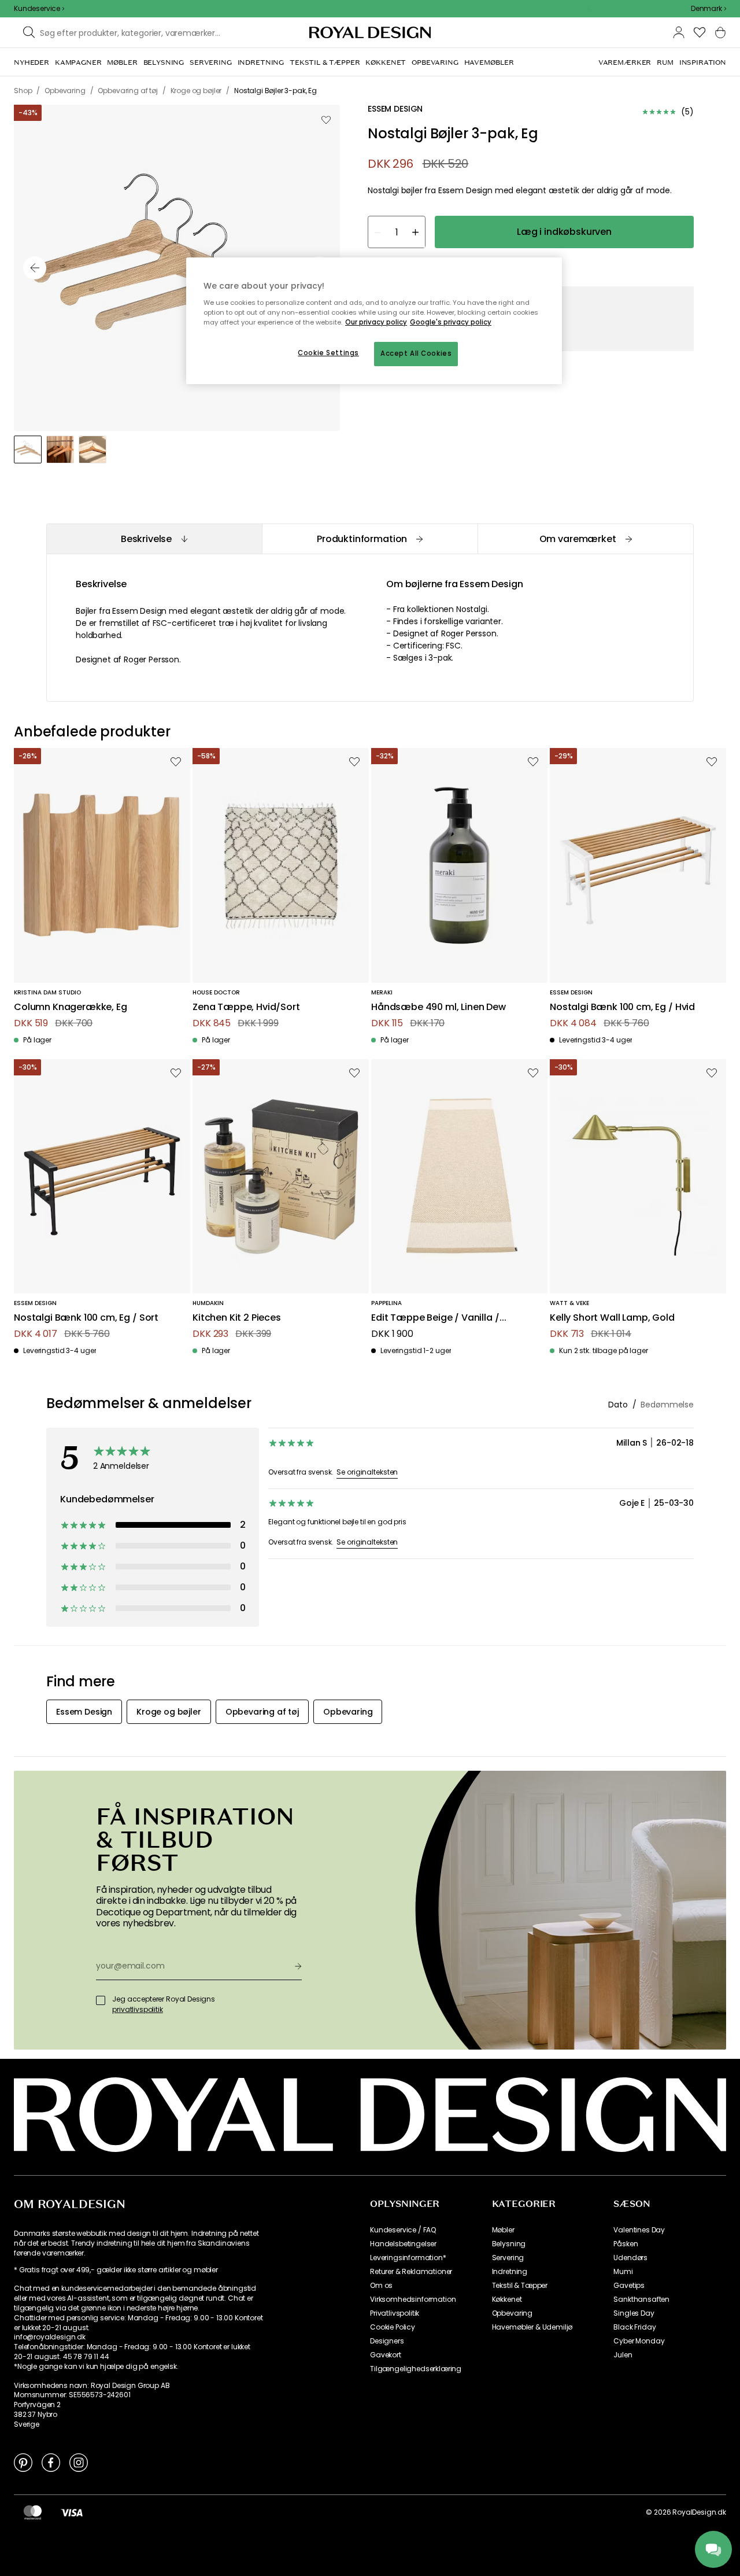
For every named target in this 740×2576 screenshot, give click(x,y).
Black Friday (634, 2327)
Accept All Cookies (416, 353)
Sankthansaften (641, 2299)
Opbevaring (512, 2313)
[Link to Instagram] (79, 2462)
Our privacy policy (376, 322)
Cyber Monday (639, 2341)
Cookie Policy (393, 2327)
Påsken (626, 2244)
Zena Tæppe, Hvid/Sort (246, 1007)
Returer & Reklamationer (411, 2272)
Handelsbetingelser (403, 2244)
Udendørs (630, 2258)
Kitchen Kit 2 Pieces (237, 1318)
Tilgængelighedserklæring (416, 2369)
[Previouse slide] (35, 268)
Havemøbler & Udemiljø (532, 2327)
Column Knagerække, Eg (71, 1007)
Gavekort (386, 2355)
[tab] (154, 539)
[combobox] (708, 9)
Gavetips (629, 2286)
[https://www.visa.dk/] (72, 2512)
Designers (387, 2341)
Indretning (510, 2272)
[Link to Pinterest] (23, 2462)
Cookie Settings (328, 353)
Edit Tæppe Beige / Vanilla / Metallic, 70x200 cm (435, 1318)
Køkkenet (507, 2299)
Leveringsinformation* (408, 2258)
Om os (381, 2286)
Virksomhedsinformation (413, 2299)
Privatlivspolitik (395, 2313)
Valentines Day (639, 2230)
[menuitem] (32, 62)
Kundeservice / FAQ (403, 2230)
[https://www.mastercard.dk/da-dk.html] (33, 2512)
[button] (708, 9)
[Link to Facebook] (51, 2462)
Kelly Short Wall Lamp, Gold (612, 1318)
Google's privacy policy (451, 322)
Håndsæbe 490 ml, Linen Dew (439, 1007)
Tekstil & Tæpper (520, 2286)
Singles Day (634, 2313)
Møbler (503, 2230)
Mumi (623, 2272)
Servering (508, 2258)
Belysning (509, 2244)
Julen (623, 2355)
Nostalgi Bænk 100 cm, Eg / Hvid (622, 1007)
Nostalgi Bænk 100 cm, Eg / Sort (86, 1318)
